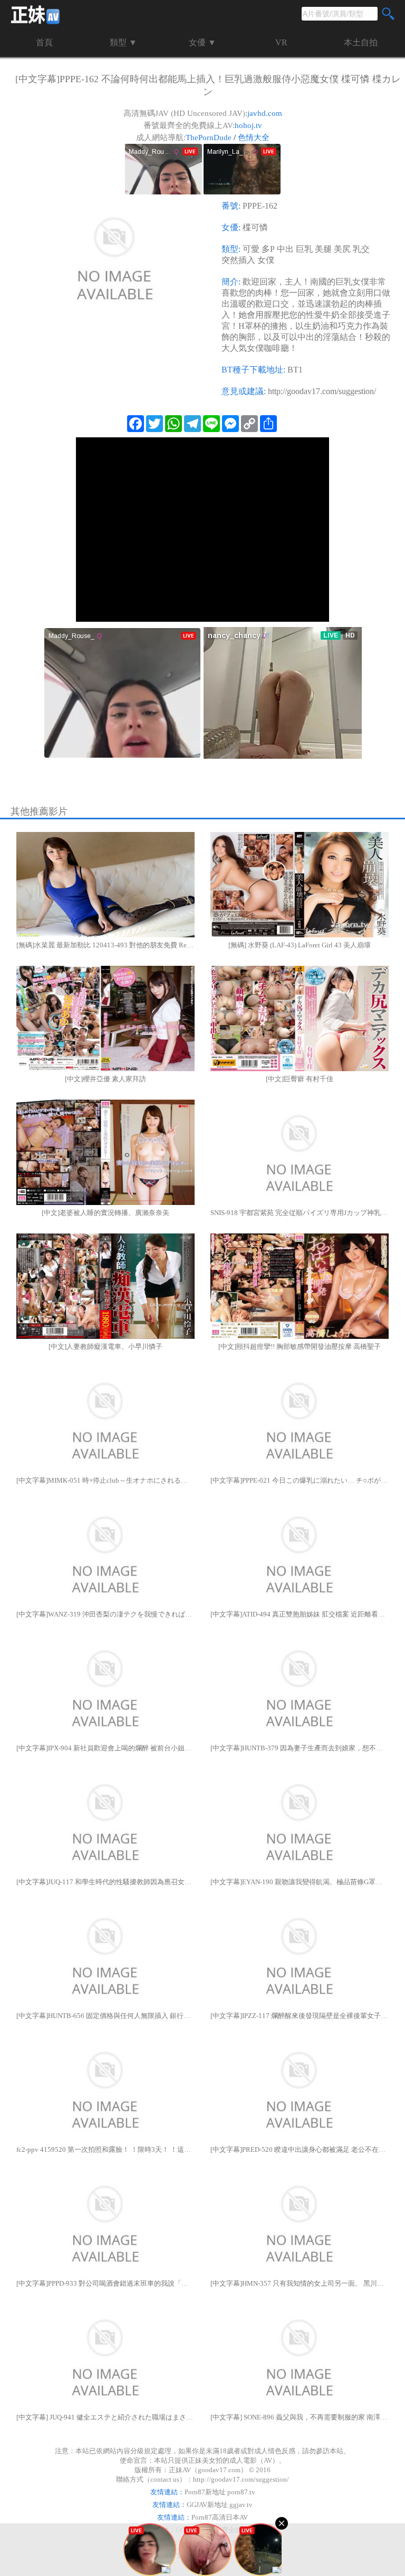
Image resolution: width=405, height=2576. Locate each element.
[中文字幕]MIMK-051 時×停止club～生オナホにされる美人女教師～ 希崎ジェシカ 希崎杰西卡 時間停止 (105, 1480)
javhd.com (265, 113)
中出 (285, 249)
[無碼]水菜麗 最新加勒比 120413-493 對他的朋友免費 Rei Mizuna (105, 945)
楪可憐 (255, 227)
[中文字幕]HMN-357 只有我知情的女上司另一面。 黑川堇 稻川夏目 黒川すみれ (300, 2283)
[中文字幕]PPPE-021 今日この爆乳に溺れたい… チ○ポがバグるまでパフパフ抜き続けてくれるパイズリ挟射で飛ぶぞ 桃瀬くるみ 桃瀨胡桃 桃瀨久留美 (300, 1480)
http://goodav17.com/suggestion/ (322, 391)
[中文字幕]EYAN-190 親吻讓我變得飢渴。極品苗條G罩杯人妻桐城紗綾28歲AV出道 (300, 1882)
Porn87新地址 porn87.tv (220, 2492)
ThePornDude (209, 138)
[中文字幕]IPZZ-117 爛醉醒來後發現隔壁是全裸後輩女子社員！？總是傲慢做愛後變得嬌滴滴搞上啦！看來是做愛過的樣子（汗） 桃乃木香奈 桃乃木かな (300, 2016)
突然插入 (238, 260)
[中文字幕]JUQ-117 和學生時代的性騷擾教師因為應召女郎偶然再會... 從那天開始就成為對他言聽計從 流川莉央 (105, 1882)
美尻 (342, 249)
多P (268, 249)
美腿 (323, 249)
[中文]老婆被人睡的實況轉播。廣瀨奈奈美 (105, 1213)
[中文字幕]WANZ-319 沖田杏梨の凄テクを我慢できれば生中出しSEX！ (105, 1614)
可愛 (251, 249)
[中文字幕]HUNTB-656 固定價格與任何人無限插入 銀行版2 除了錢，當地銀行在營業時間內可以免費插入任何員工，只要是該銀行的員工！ (105, 2016)
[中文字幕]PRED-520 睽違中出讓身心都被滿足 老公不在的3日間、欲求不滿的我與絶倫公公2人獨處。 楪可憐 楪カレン (300, 2149)
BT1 (295, 370)
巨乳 (304, 249)
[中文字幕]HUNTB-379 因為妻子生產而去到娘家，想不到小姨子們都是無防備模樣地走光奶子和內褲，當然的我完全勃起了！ (300, 1748)
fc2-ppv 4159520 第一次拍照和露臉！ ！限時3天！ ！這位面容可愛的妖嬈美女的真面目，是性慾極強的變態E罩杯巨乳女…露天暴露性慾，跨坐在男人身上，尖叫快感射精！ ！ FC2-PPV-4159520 (105, 2149)
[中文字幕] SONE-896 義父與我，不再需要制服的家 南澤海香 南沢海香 (300, 2417)
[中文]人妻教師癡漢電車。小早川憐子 (105, 1346)
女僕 (266, 260)
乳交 (361, 249)
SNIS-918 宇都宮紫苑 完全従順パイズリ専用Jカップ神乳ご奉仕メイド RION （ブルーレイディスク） (300, 1213)
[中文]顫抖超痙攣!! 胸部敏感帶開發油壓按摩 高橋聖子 (300, 1346)
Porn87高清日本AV (220, 2517)
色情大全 (254, 138)
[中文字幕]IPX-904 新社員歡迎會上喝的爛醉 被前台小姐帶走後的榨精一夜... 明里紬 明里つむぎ (105, 1748)
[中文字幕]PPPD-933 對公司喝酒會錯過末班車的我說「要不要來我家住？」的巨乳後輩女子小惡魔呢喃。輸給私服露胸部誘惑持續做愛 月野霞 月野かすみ (105, 2283)
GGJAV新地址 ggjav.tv (220, 2505)
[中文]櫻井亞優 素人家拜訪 (105, 1079)
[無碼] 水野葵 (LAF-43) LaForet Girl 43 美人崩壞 (300, 945)
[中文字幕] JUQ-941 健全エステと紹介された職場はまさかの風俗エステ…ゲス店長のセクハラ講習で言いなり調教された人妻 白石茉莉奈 (105, 2417)
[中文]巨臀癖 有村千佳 (300, 1079)
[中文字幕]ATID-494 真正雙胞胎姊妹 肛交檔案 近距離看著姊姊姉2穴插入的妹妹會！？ (300, 1614)
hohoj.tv (248, 125)
